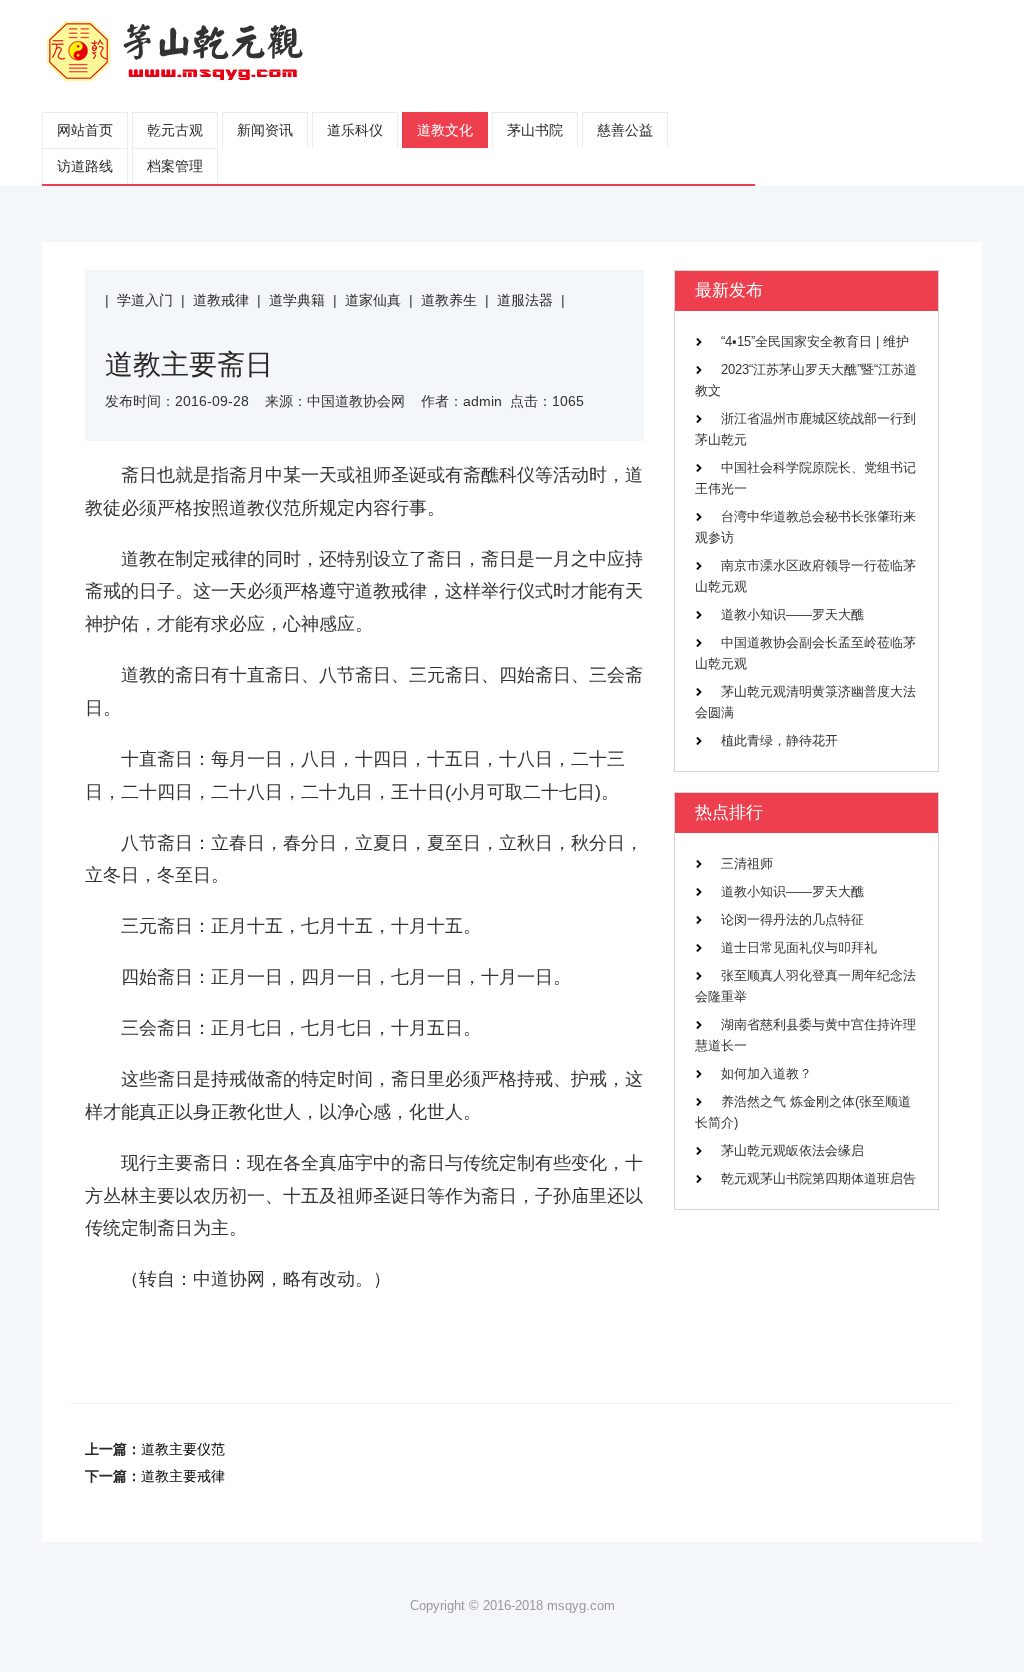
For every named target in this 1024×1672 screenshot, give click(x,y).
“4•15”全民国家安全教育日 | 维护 (814, 342)
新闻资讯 (265, 130)
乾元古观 (175, 130)
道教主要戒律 (183, 1476)
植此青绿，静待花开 (779, 741)
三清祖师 (746, 864)
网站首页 (85, 130)
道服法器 (525, 300)
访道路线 (85, 166)
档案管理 (175, 166)
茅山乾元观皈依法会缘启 (792, 1151)
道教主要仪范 (183, 1449)
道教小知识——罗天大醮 (792, 615)
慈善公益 (625, 130)
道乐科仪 (355, 130)
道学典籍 (297, 300)
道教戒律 (221, 300)
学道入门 (145, 300)
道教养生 (449, 300)
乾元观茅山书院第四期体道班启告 (818, 1179)
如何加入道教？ (766, 1074)
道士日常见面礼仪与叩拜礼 (798, 948)
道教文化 (445, 130)
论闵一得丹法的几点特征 (792, 920)
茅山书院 (535, 130)
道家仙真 (373, 300)
